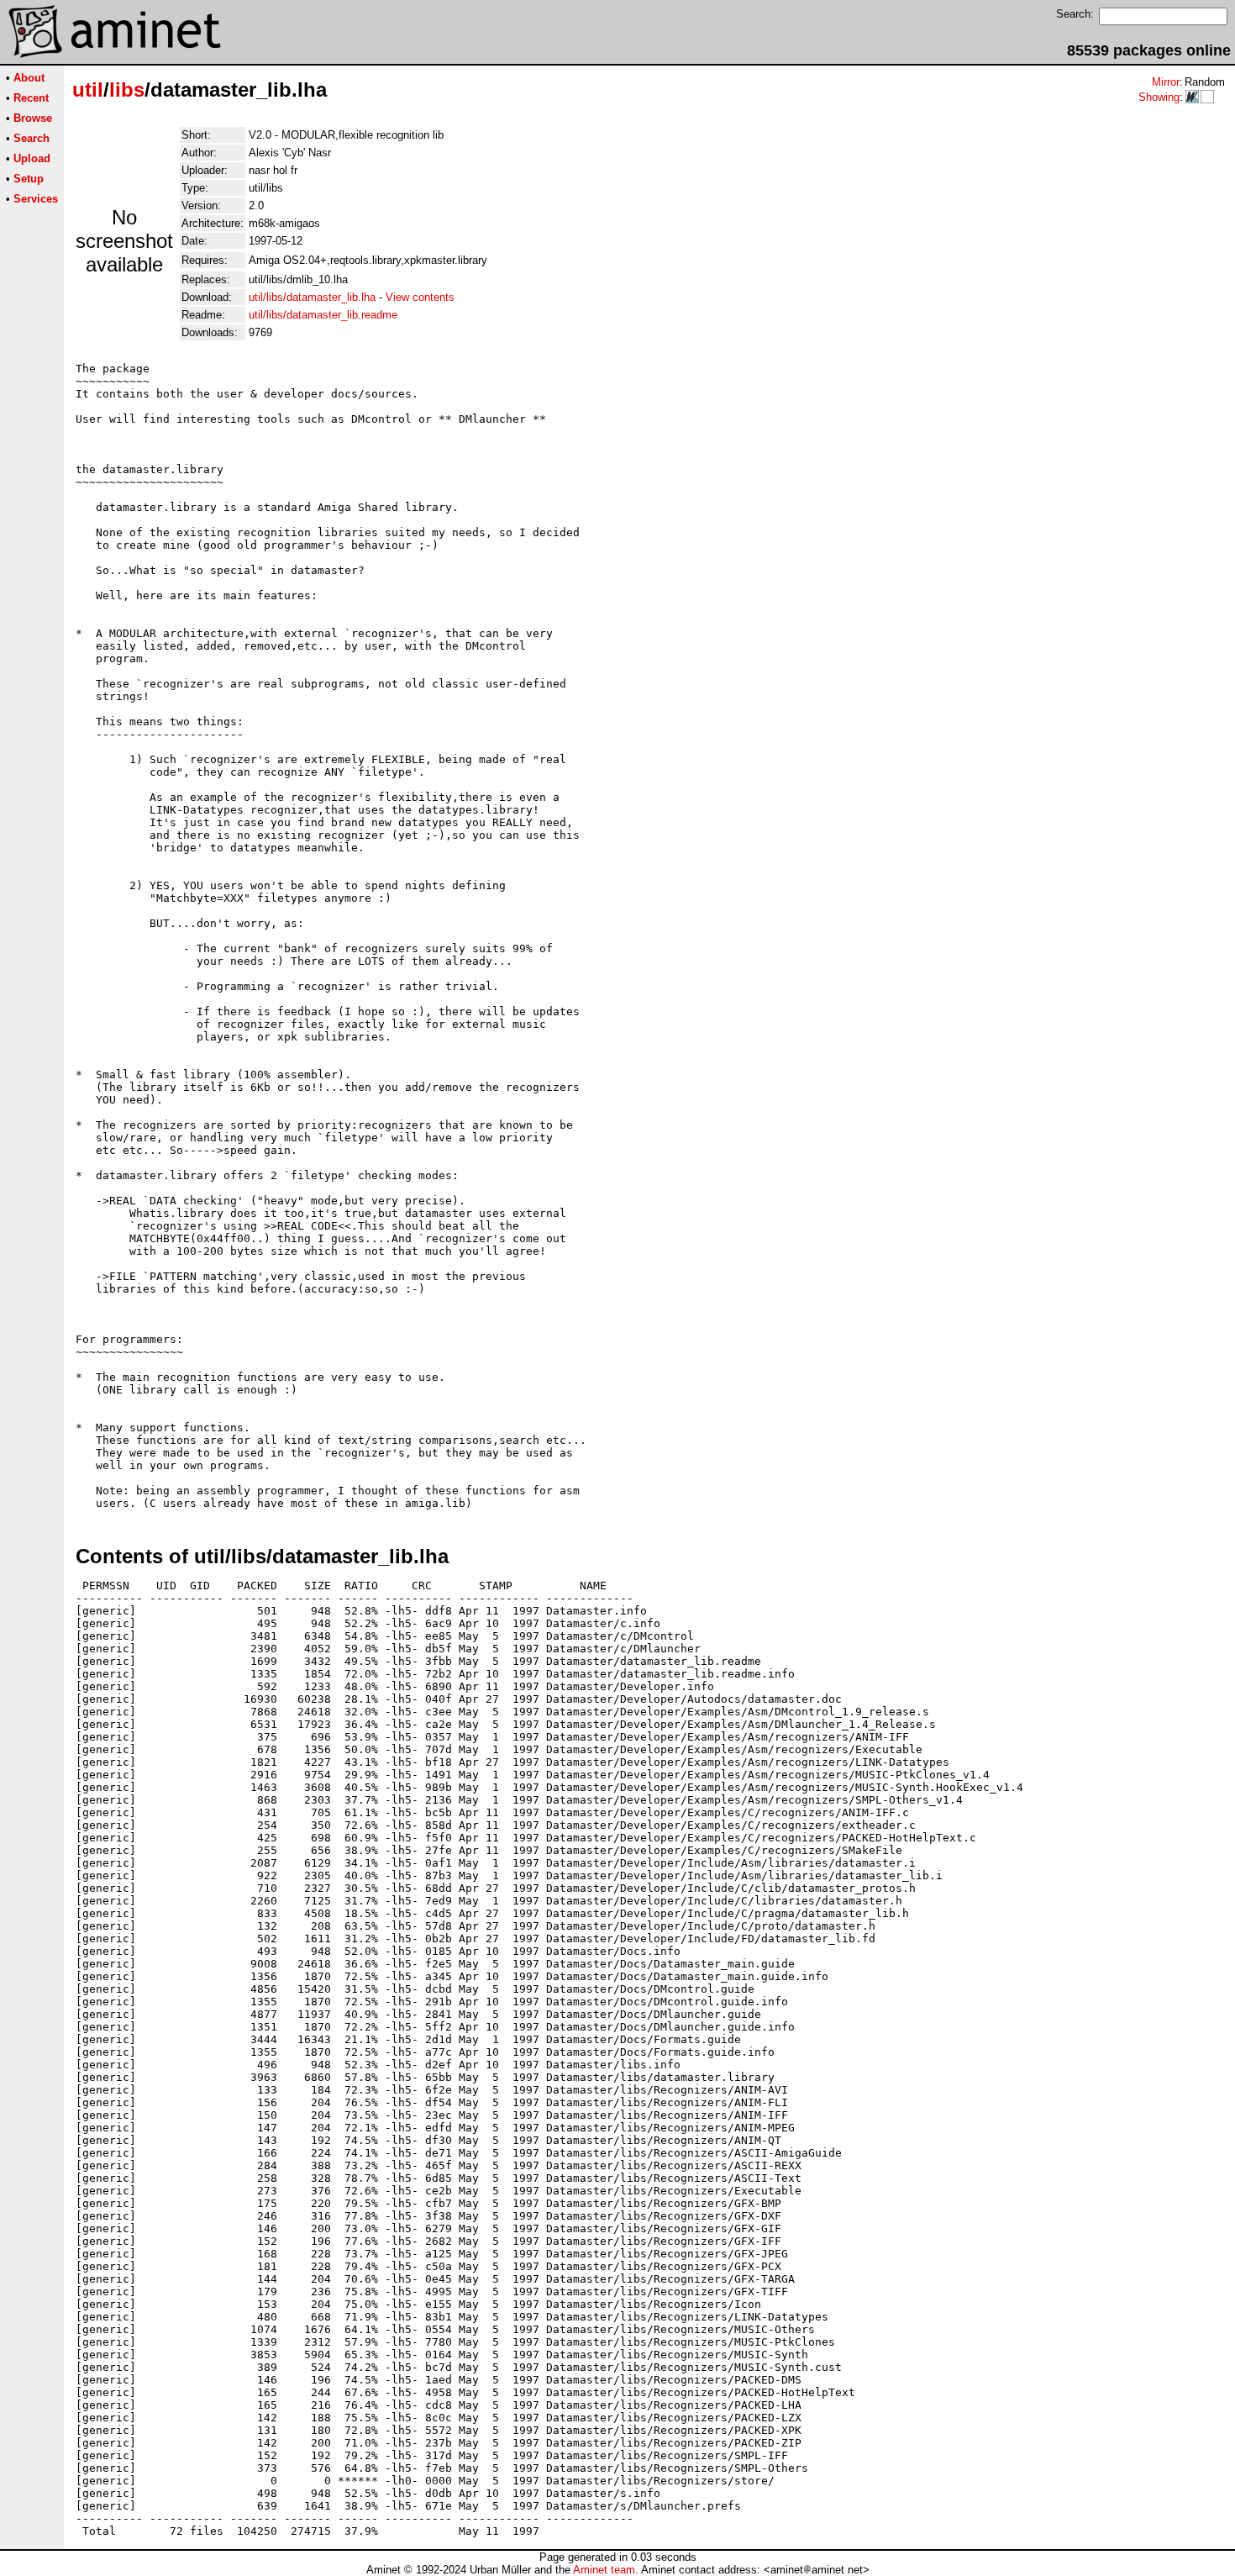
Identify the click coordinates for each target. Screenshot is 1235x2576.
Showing (1159, 97)
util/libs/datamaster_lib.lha (312, 297)
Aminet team (604, 2570)
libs (127, 90)
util (88, 90)
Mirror (1166, 82)
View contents (420, 297)
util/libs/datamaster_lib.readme (323, 315)
